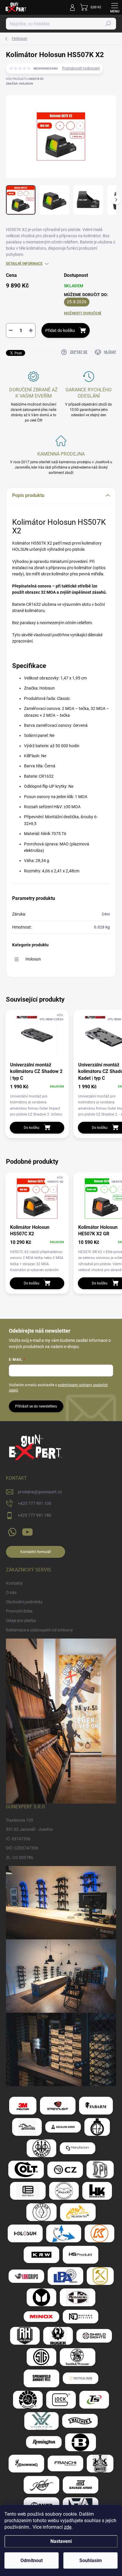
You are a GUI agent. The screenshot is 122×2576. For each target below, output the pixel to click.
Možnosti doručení (83, 313)
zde (68, 2527)
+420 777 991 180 (34, 1515)
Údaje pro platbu (21, 1621)
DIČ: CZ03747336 (22, 1848)
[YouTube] (27, 1531)
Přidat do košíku (60, 330)
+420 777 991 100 (34, 1503)
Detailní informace (24, 264)
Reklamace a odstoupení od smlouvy (39, 1630)
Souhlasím (91, 2560)
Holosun (33, 959)
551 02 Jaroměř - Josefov (29, 1829)
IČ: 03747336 (18, 1839)
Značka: (19, 84)
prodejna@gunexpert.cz (40, 1492)
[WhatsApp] (11, 1531)
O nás (11, 1592)
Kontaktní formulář (36, 1552)
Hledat (108, 24)
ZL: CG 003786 (20, 1857)
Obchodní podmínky (24, 1602)
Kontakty (14, 1583)
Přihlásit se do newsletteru (36, 1406)
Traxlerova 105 (20, 1820)
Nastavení (61, 2541)
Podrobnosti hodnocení (81, 68)
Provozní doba (19, 1611)
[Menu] (115, 7)
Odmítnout (32, 2560)
